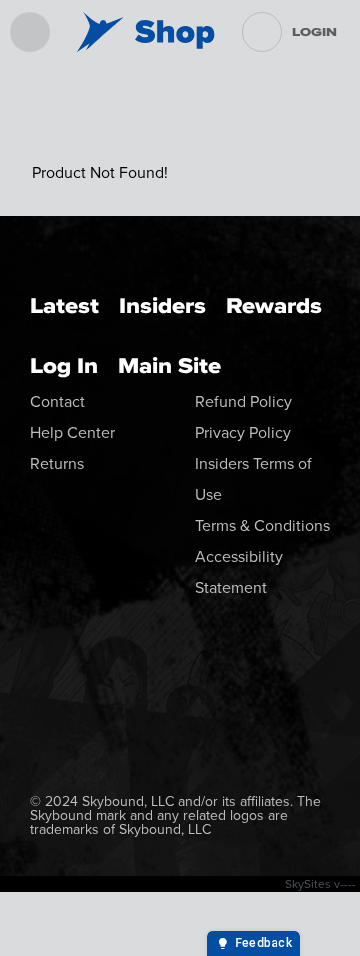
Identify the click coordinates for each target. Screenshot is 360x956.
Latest (64, 305)
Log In (64, 365)
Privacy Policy (243, 432)
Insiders (162, 305)
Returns (57, 463)
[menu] (30, 32)
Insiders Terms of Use (253, 478)
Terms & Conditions (262, 525)
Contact (57, 401)
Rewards (274, 305)
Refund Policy (243, 401)
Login (314, 32)
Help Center (72, 432)
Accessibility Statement (239, 571)
